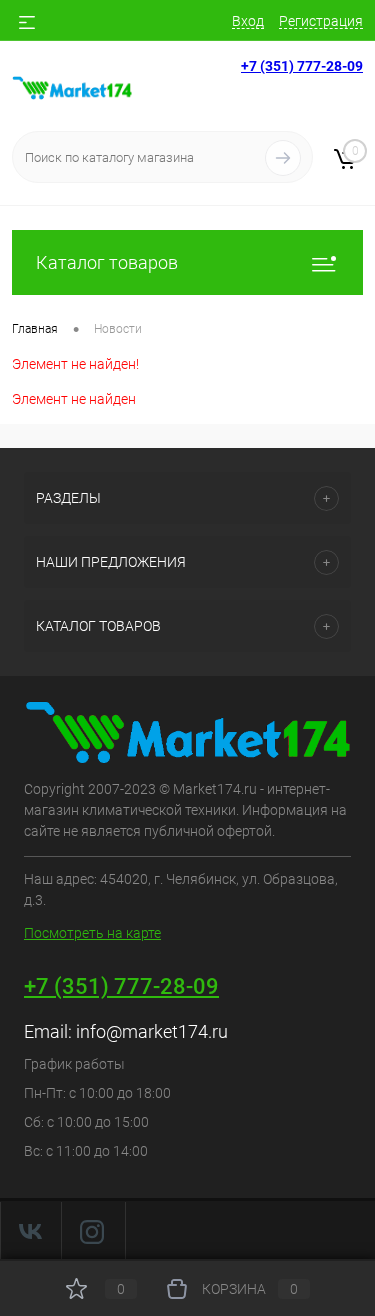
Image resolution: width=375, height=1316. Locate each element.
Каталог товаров (107, 262)
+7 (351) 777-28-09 (302, 66)
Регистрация (321, 21)
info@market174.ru (152, 1031)
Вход (248, 21)
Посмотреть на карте (92, 933)
